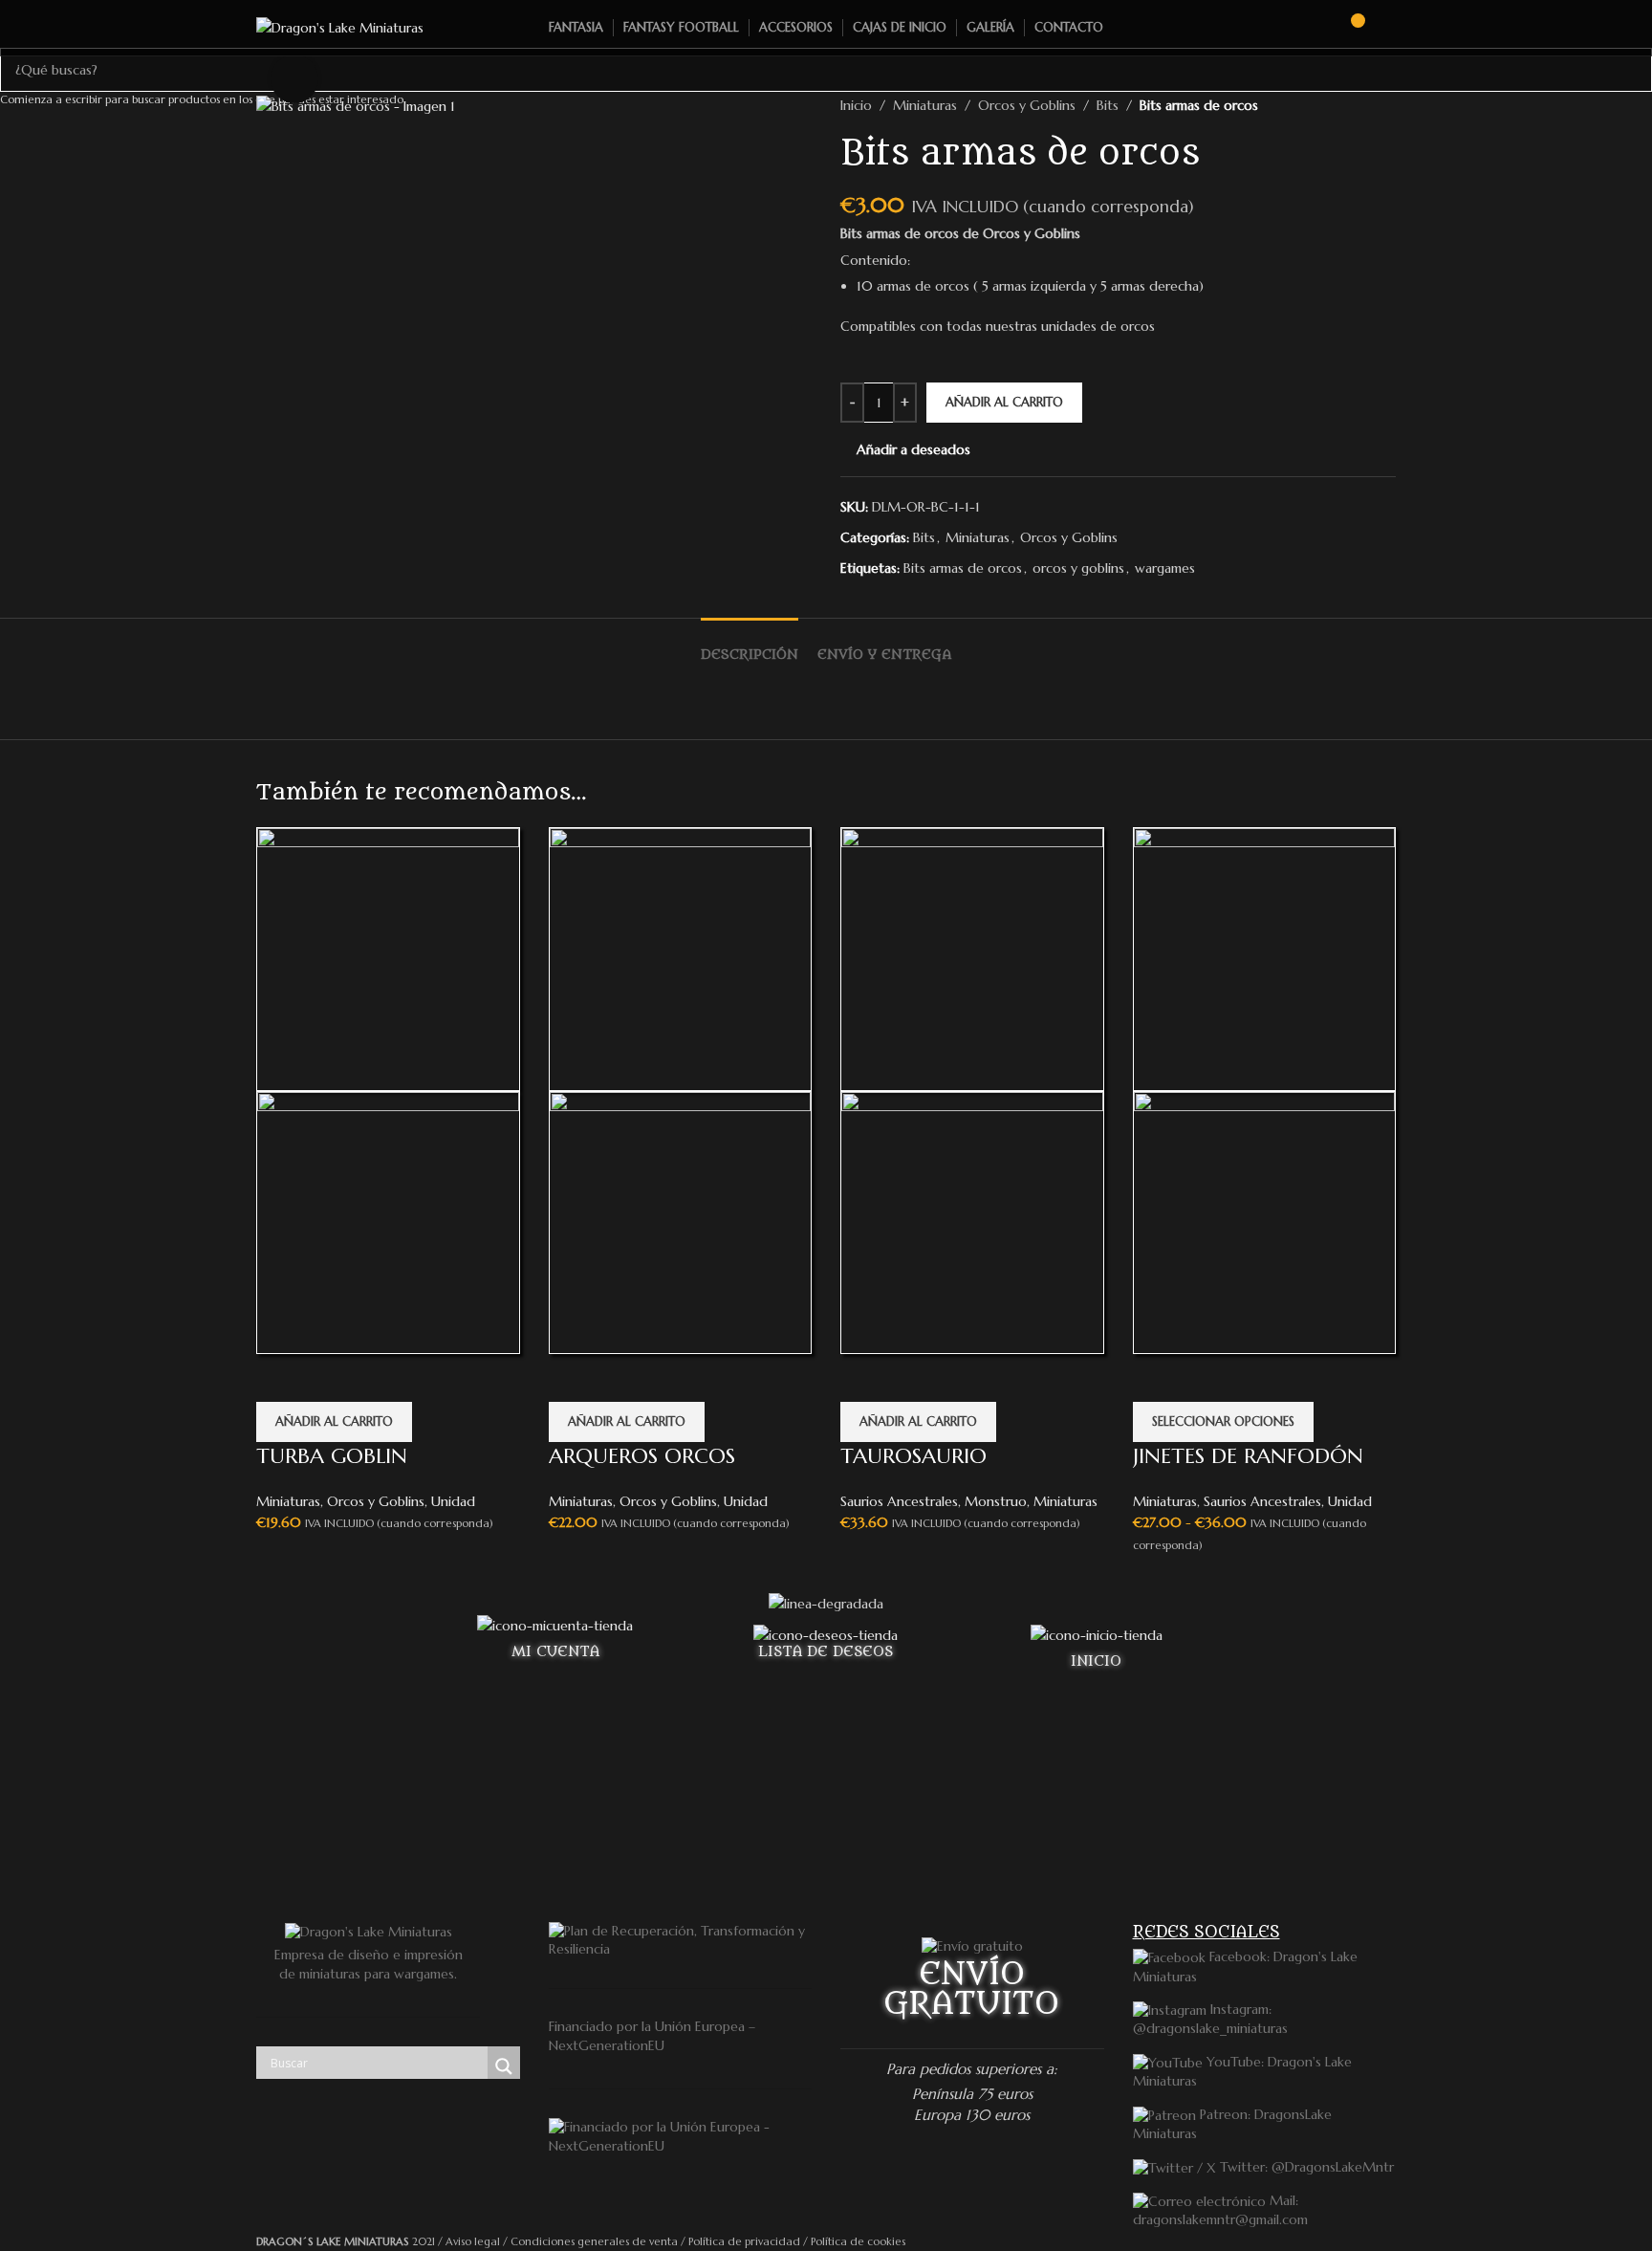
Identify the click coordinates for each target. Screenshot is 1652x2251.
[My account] (1388, 28)
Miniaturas (288, 1501)
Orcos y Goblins (376, 1501)
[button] (334, 1422)
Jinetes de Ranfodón (1248, 1456)
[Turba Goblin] (388, 957)
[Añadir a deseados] (280, 1378)
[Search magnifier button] (504, 2066)
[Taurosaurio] (972, 957)
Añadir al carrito (1004, 402)
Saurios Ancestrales (899, 1501)
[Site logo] (340, 27)
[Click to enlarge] (294, 78)
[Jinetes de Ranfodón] (1265, 957)
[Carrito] (1349, 28)
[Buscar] (1315, 28)
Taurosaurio (913, 1456)
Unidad (453, 1501)
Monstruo (996, 1501)
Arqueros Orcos (642, 1456)
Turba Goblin (332, 1456)
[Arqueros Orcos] (681, 957)
